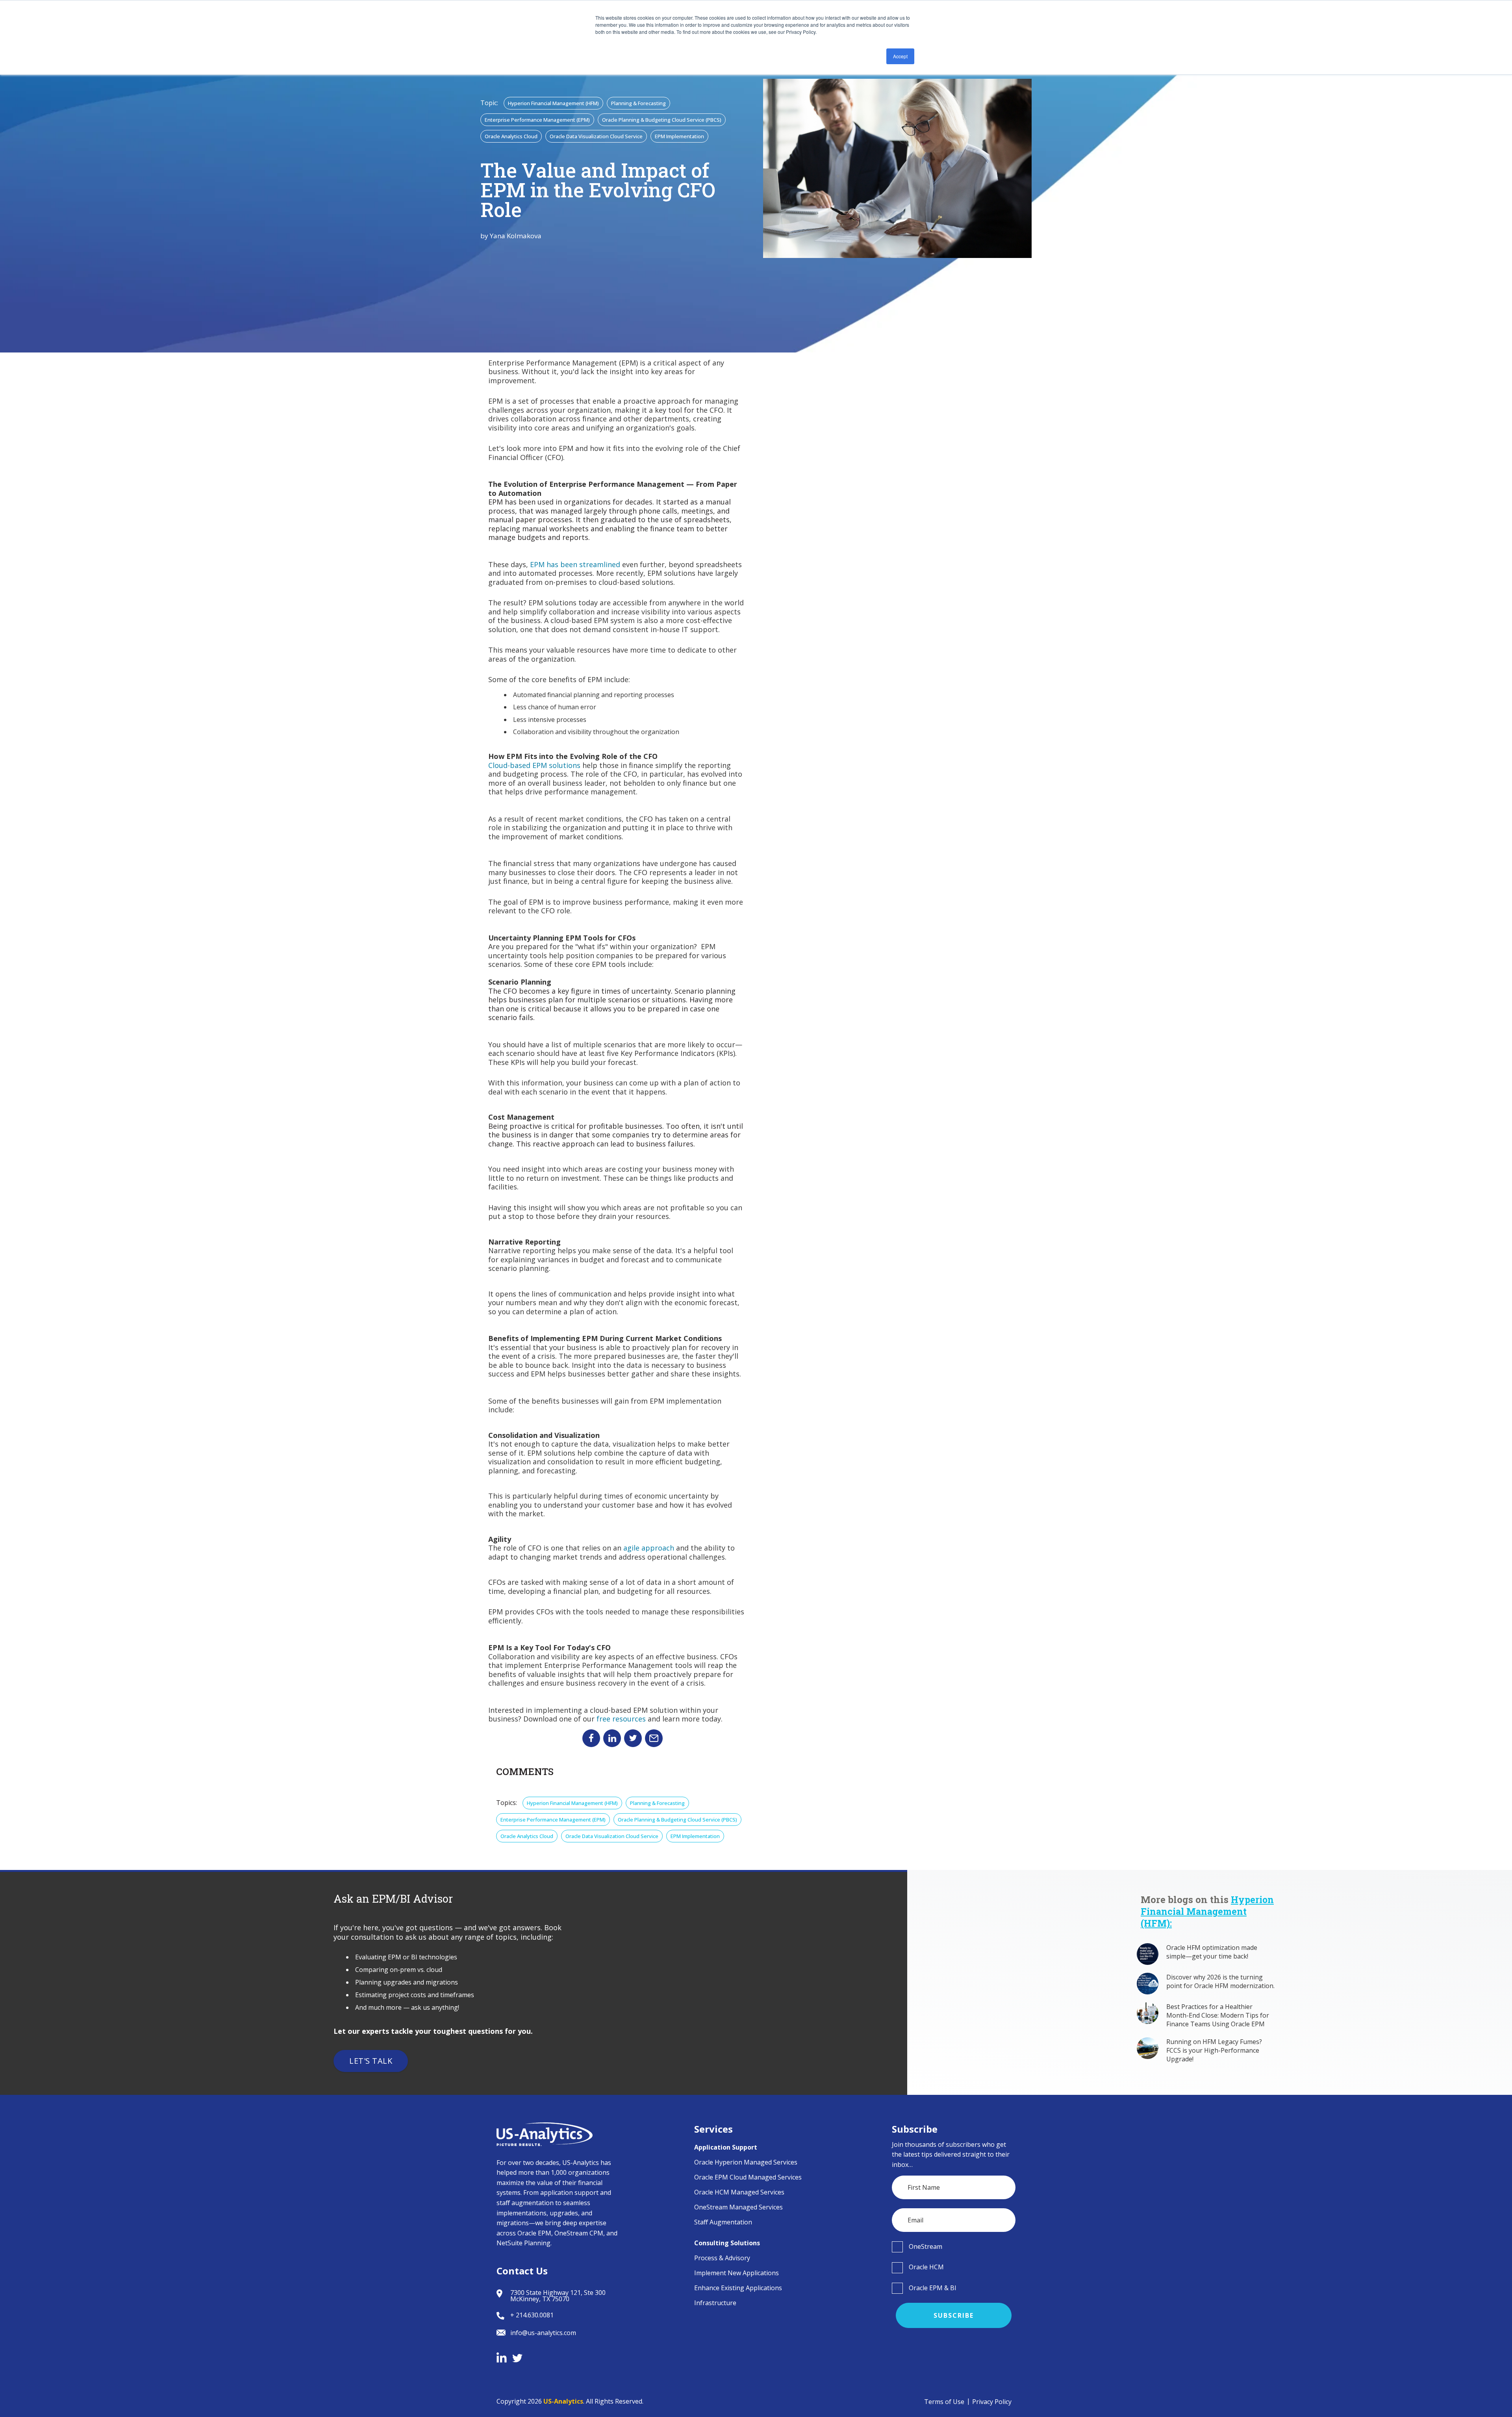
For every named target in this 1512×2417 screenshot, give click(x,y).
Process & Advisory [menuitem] (722, 2258)
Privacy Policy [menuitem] (992, 2402)
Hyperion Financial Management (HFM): (1207, 1911)
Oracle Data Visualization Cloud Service (596, 136)
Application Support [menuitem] (726, 2147)
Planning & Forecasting (638, 103)
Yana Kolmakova (516, 236)
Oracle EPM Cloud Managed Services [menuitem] (748, 2177)
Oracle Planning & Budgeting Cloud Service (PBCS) (662, 120)
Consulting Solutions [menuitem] (727, 2243)
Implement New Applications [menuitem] (737, 2273)
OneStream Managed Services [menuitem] (738, 2207)
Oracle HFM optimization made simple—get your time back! (1212, 1952)
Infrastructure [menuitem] (715, 2303)
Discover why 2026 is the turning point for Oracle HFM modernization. (1220, 1981)
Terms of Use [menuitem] (944, 2402)
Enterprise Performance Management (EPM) (537, 120)
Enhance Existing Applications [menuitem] (738, 2288)
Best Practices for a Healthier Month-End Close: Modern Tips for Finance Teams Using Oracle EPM (1218, 2015)
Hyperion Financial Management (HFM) (553, 103)
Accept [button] (900, 56)
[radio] (954, 2246)
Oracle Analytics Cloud (511, 136)
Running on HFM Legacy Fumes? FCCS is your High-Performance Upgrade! (1214, 2050)
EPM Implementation (679, 136)
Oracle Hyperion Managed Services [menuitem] (746, 2162)
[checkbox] (954, 2246)
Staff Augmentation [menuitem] (723, 2222)
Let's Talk (371, 2061)
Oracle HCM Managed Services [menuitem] (739, 2192)
